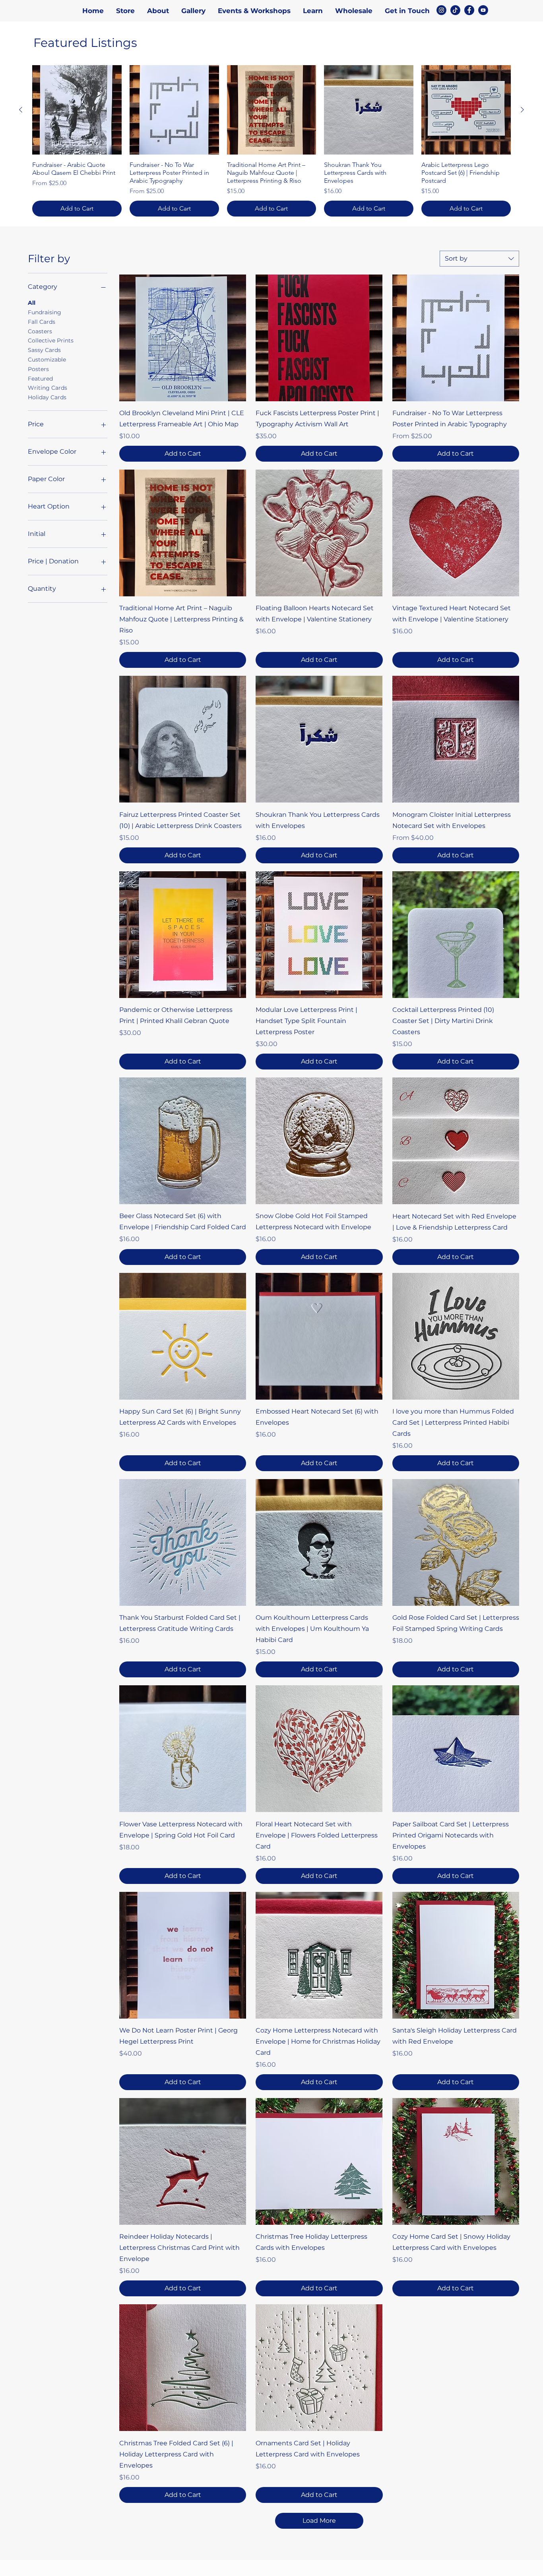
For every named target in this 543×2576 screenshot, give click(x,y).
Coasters (40, 331)
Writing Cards (48, 388)
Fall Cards (42, 322)
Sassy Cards (44, 350)
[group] (271, 141)
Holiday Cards (47, 397)
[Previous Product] (21, 110)
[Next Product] (522, 110)
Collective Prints (51, 340)
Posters (38, 369)
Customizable (47, 360)
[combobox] (479, 259)
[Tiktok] (455, 10)
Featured (40, 378)
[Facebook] (469, 10)
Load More (319, 2521)
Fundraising (45, 312)
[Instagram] (441, 10)
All (32, 303)
